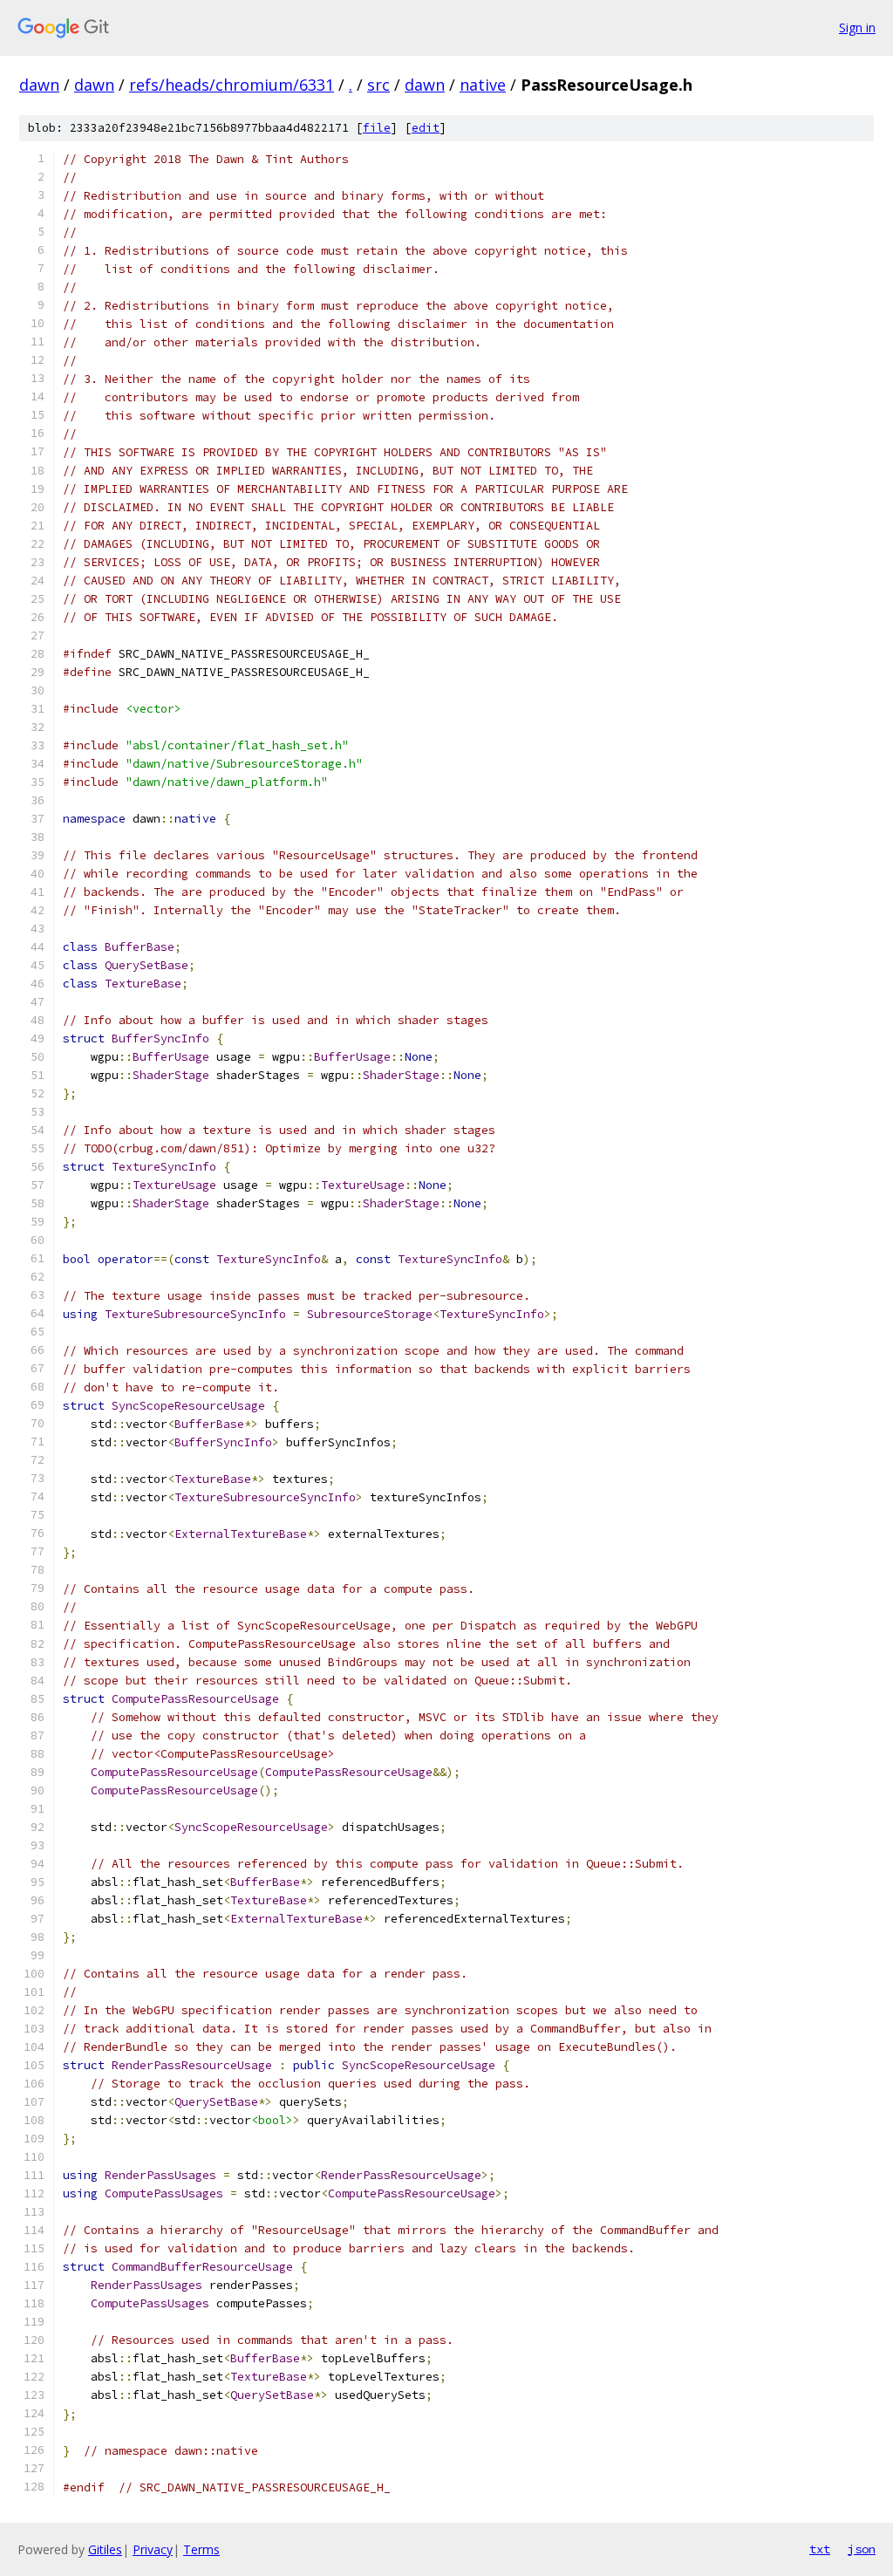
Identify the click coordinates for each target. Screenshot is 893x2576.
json (862, 2549)
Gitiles (105, 2549)
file (377, 128)
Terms (201, 2549)
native (483, 85)
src (378, 85)
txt (820, 2549)
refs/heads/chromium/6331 (232, 85)
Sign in (857, 27)
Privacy (153, 2549)
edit (426, 128)
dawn (39, 85)
